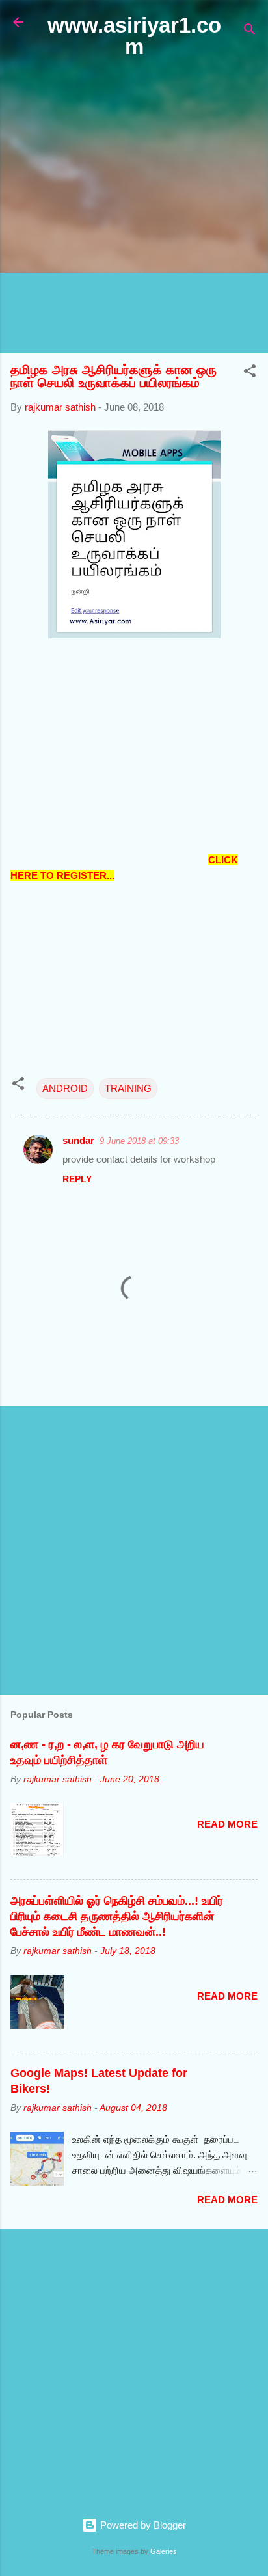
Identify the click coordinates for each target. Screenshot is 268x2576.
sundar (78, 1140)
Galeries (164, 2551)
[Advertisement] (134, 206)
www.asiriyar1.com (134, 36)
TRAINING (128, 1088)
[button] (250, 373)
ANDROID (65, 1088)
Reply (77, 1179)
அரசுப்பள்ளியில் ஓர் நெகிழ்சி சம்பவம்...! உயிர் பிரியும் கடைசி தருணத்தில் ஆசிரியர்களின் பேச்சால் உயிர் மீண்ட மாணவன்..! (117, 1916)
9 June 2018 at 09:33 (139, 1141)
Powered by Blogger (142, 2525)
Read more (227, 1824)
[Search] (250, 32)
